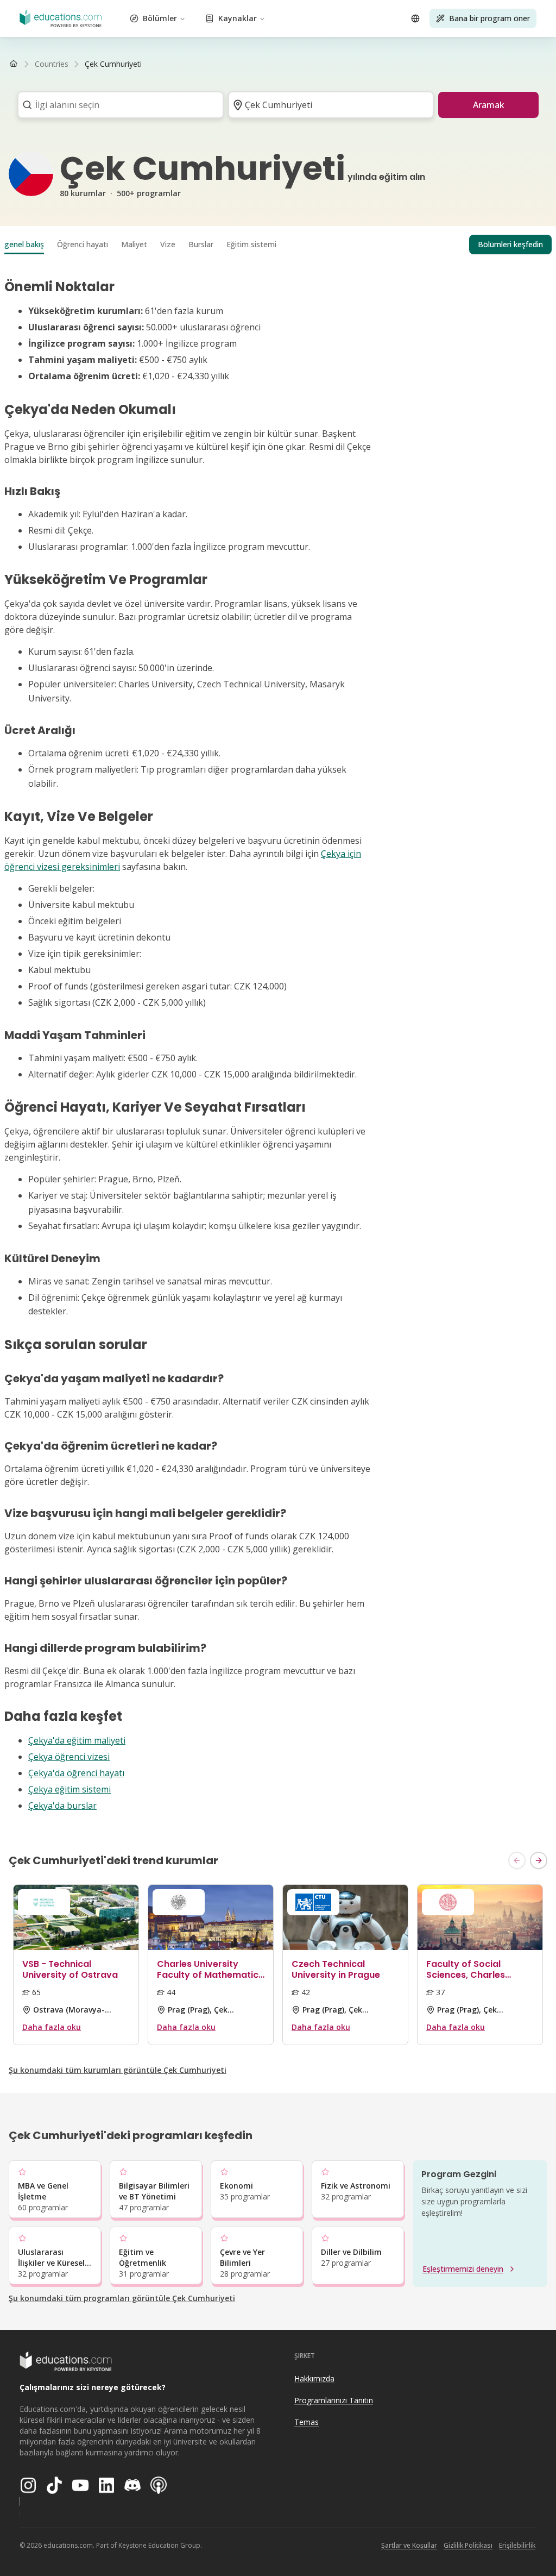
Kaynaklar (238, 18)
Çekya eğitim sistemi (69, 1789)
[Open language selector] (415, 18)
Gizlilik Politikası (468, 2545)
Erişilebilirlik (517, 2545)
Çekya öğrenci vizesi (69, 1757)
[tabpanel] (278, 1045)
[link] (113, 64)
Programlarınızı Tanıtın (334, 2400)
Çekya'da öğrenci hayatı (76, 1773)
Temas (307, 2422)
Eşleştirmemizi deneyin (463, 2269)
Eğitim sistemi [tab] (251, 244)
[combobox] (117, 105)
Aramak (489, 105)
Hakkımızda (314, 2378)
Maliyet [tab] (134, 244)
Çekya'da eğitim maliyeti (77, 1740)
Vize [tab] (168, 244)
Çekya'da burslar (62, 1806)
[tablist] (278, 245)
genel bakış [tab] (24, 244)
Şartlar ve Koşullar (409, 2545)
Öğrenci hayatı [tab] (83, 244)
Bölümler (160, 18)
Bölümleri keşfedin (510, 244)
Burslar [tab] (201, 244)
